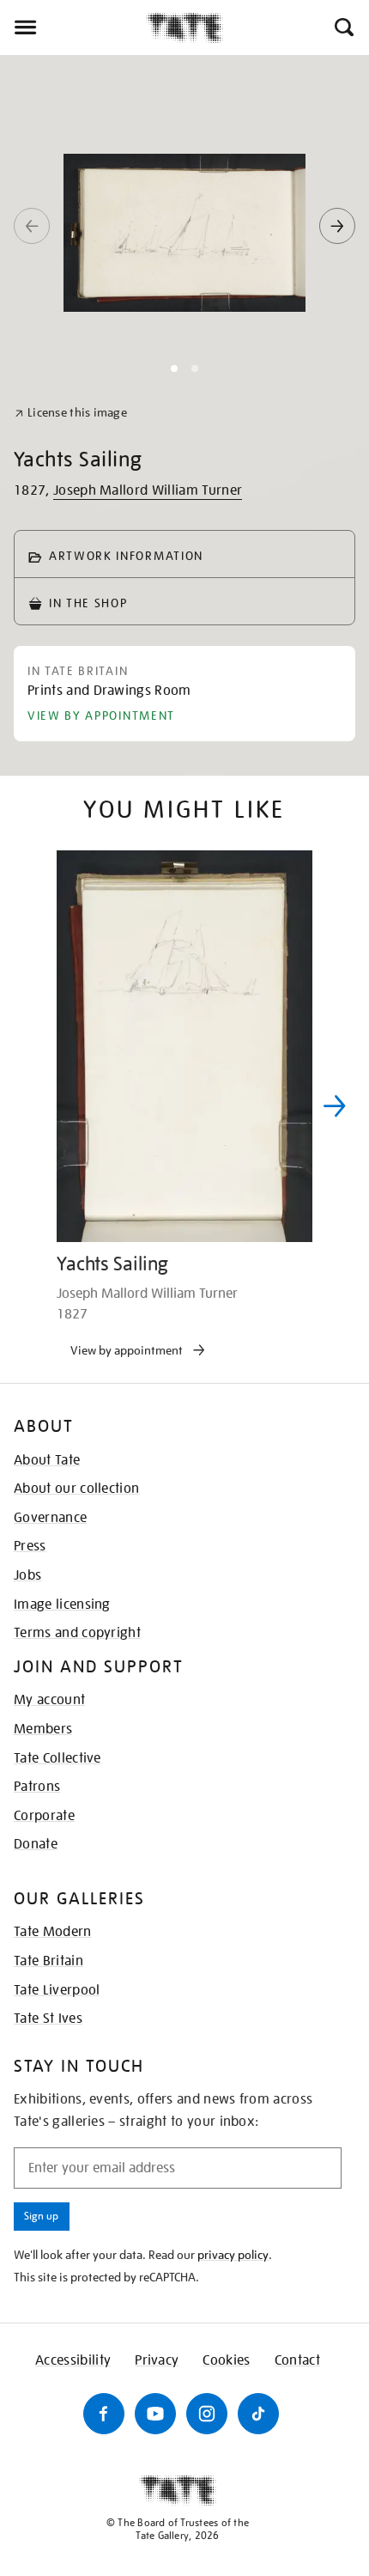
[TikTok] (258, 2414)
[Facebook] (104, 2414)
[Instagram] (207, 2414)
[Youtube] (155, 2414)
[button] (343, 27)
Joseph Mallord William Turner (148, 490)
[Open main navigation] (73, 27)
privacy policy (233, 2255)
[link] (71, 413)
